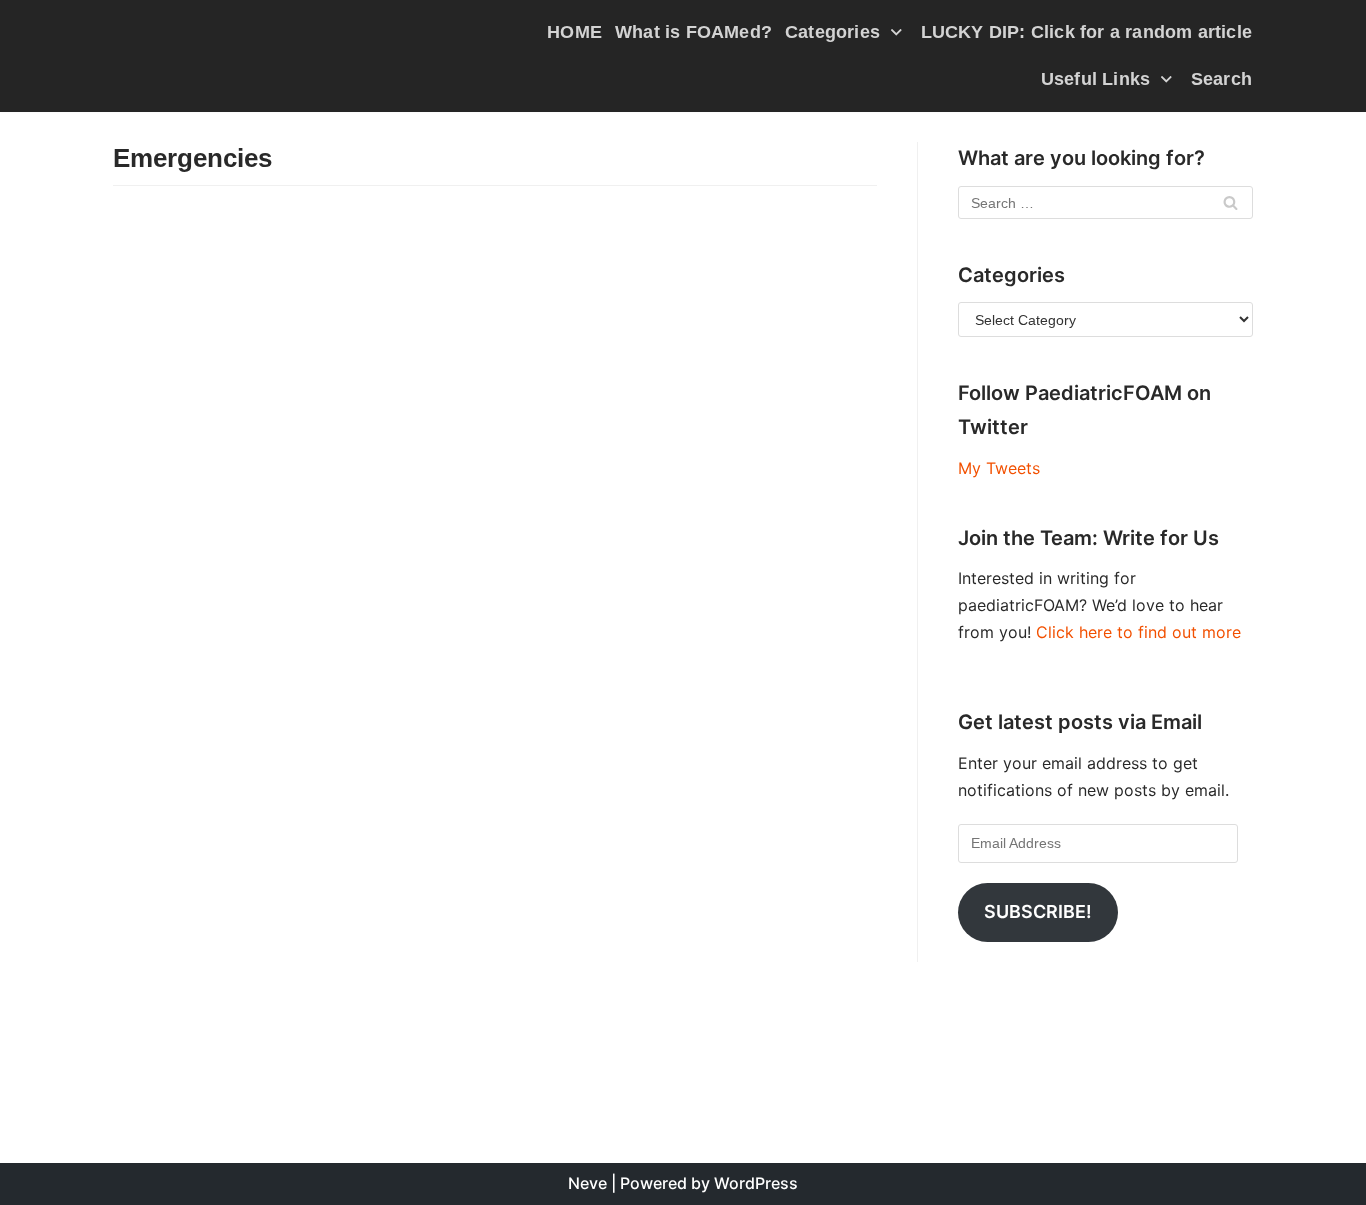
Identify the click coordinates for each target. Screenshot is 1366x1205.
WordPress (756, 1183)
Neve (587, 1183)
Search (1221, 79)
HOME (574, 32)
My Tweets (999, 468)
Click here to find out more (1138, 632)
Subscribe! (1038, 911)
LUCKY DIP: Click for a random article (1086, 32)
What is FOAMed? (693, 32)
